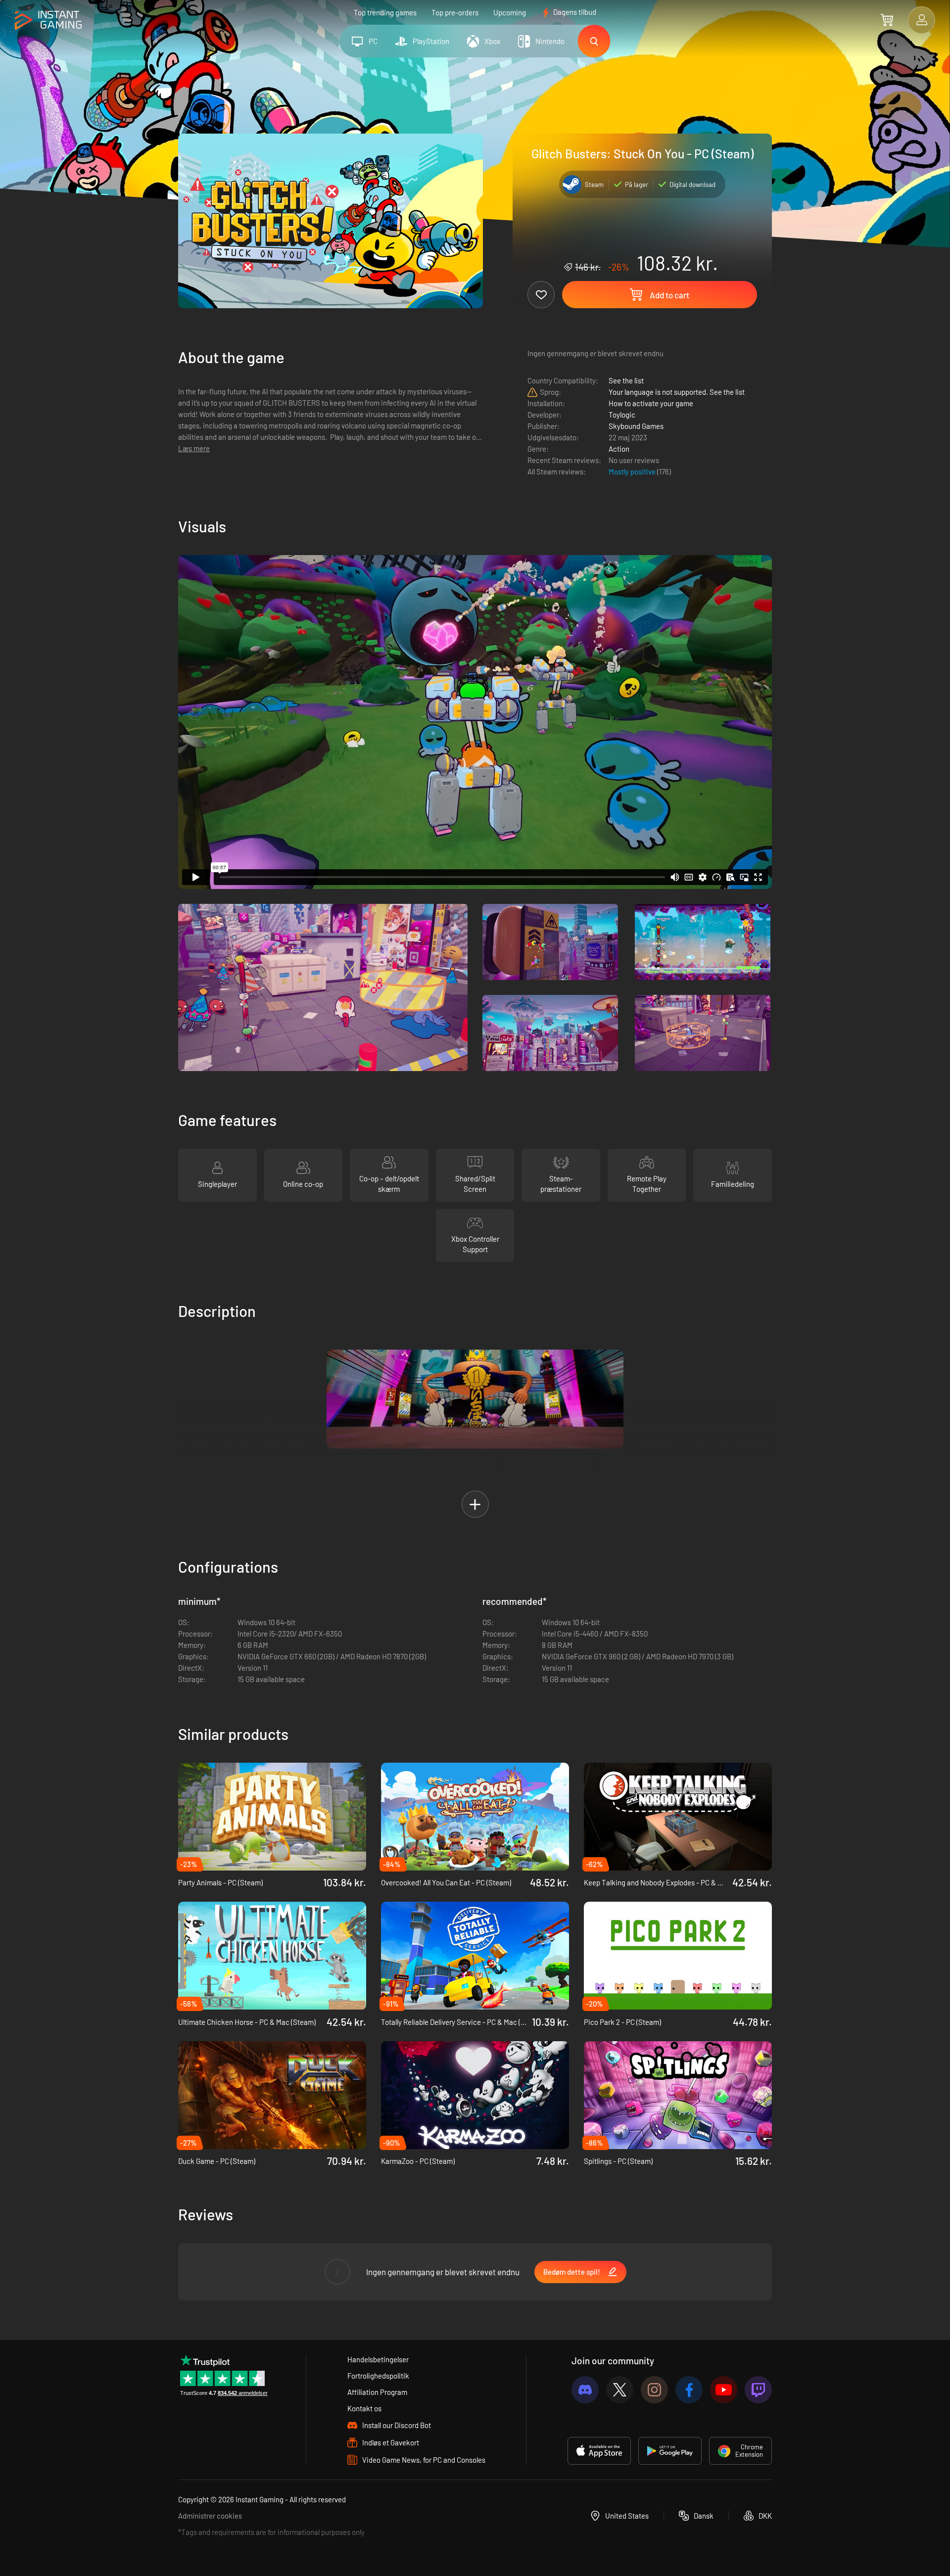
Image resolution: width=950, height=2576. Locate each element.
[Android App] (670, 2451)
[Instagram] (654, 2390)
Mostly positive (633, 471)
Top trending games (385, 12)
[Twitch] (758, 2390)
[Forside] (48, 21)
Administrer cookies (210, 2516)
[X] (620, 2390)
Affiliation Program (377, 2392)
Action (619, 449)
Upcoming (510, 12)
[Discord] (585, 2390)
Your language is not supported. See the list (677, 392)
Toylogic (622, 415)
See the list (626, 380)
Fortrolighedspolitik (378, 2376)
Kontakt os (364, 2408)
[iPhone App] (599, 2451)
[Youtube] (724, 2390)
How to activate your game (651, 403)
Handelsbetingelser (378, 2359)
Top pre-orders (455, 12)
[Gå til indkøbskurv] (887, 20)
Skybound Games (636, 426)
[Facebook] (689, 2390)
